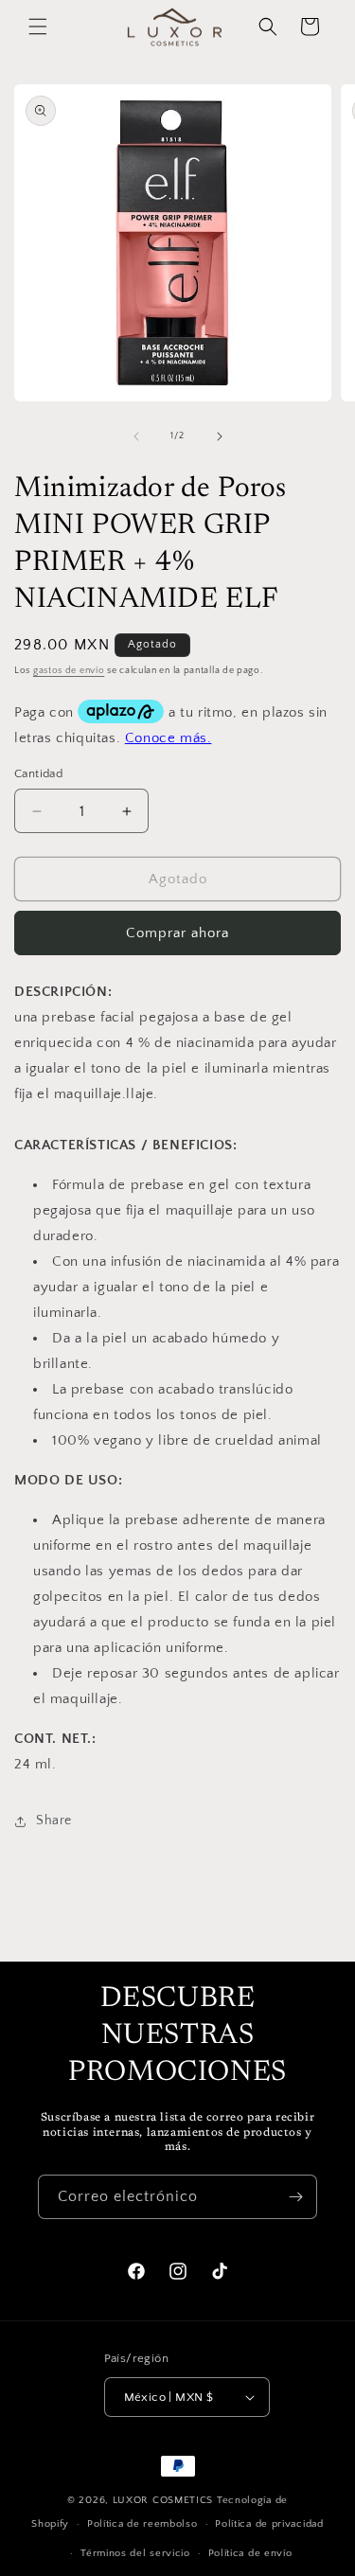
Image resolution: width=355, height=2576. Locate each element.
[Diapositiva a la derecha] (220, 436)
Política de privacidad (269, 2524)
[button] (38, 27)
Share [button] (54, 1821)
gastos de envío (69, 671)
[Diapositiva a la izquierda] (136, 436)
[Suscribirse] (295, 2197)
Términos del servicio (135, 2553)
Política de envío (250, 2553)
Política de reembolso (142, 2524)
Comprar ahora (177, 933)
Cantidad (38, 773)
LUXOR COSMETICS (165, 2500)
